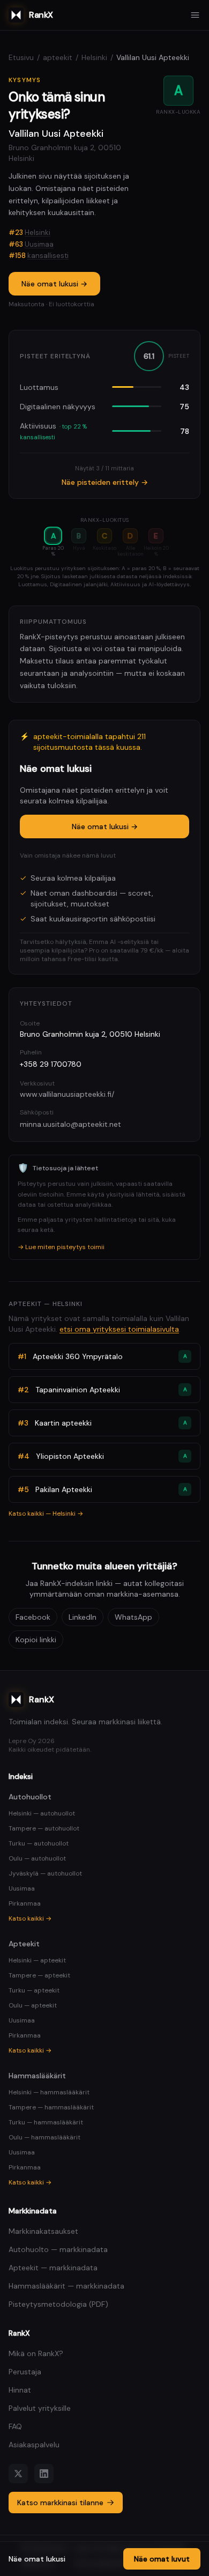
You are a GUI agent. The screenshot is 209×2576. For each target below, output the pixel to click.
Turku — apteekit (34, 1990)
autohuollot (30, 1797)
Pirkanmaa (25, 1903)
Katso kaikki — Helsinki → (46, 1514)
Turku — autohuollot (39, 1843)
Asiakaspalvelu (34, 2445)
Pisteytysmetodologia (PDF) (58, 2304)
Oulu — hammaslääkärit (44, 2137)
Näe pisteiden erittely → (105, 482)
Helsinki (94, 57)
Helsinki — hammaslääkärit (49, 2092)
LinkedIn (83, 1617)
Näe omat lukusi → (54, 284)
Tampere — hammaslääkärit (51, 2107)
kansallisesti (48, 256)
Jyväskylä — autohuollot (45, 1873)
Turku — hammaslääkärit (46, 2122)
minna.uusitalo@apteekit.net (70, 1124)
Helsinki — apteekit (37, 1960)
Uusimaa (39, 244)
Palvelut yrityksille (40, 2408)
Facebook (33, 1617)
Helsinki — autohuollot (42, 1813)
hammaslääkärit (37, 2076)
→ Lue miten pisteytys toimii (61, 1247)
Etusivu (21, 57)
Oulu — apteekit (33, 2005)
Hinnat (20, 2390)
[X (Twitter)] (18, 2474)
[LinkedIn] (44, 2474)
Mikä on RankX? (36, 2353)
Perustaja (25, 2372)
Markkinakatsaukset (43, 2231)
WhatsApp (133, 1617)
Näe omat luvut (162, 2559)
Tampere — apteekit (39, 1975)
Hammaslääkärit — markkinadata (66, 2286)
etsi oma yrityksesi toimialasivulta (119, 1329)
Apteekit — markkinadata (53, 2268)
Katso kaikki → (30, 1918)
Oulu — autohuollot (37, 1858)
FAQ (15, 2426)
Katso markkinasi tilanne (60, 2503)
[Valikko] (195, 15)
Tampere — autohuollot (44, 1828)
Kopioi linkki (36, 1640)
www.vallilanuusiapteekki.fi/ (67, 1094)
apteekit (58, 57)
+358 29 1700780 (51, 1064)
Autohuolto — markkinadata (58, 2249)
